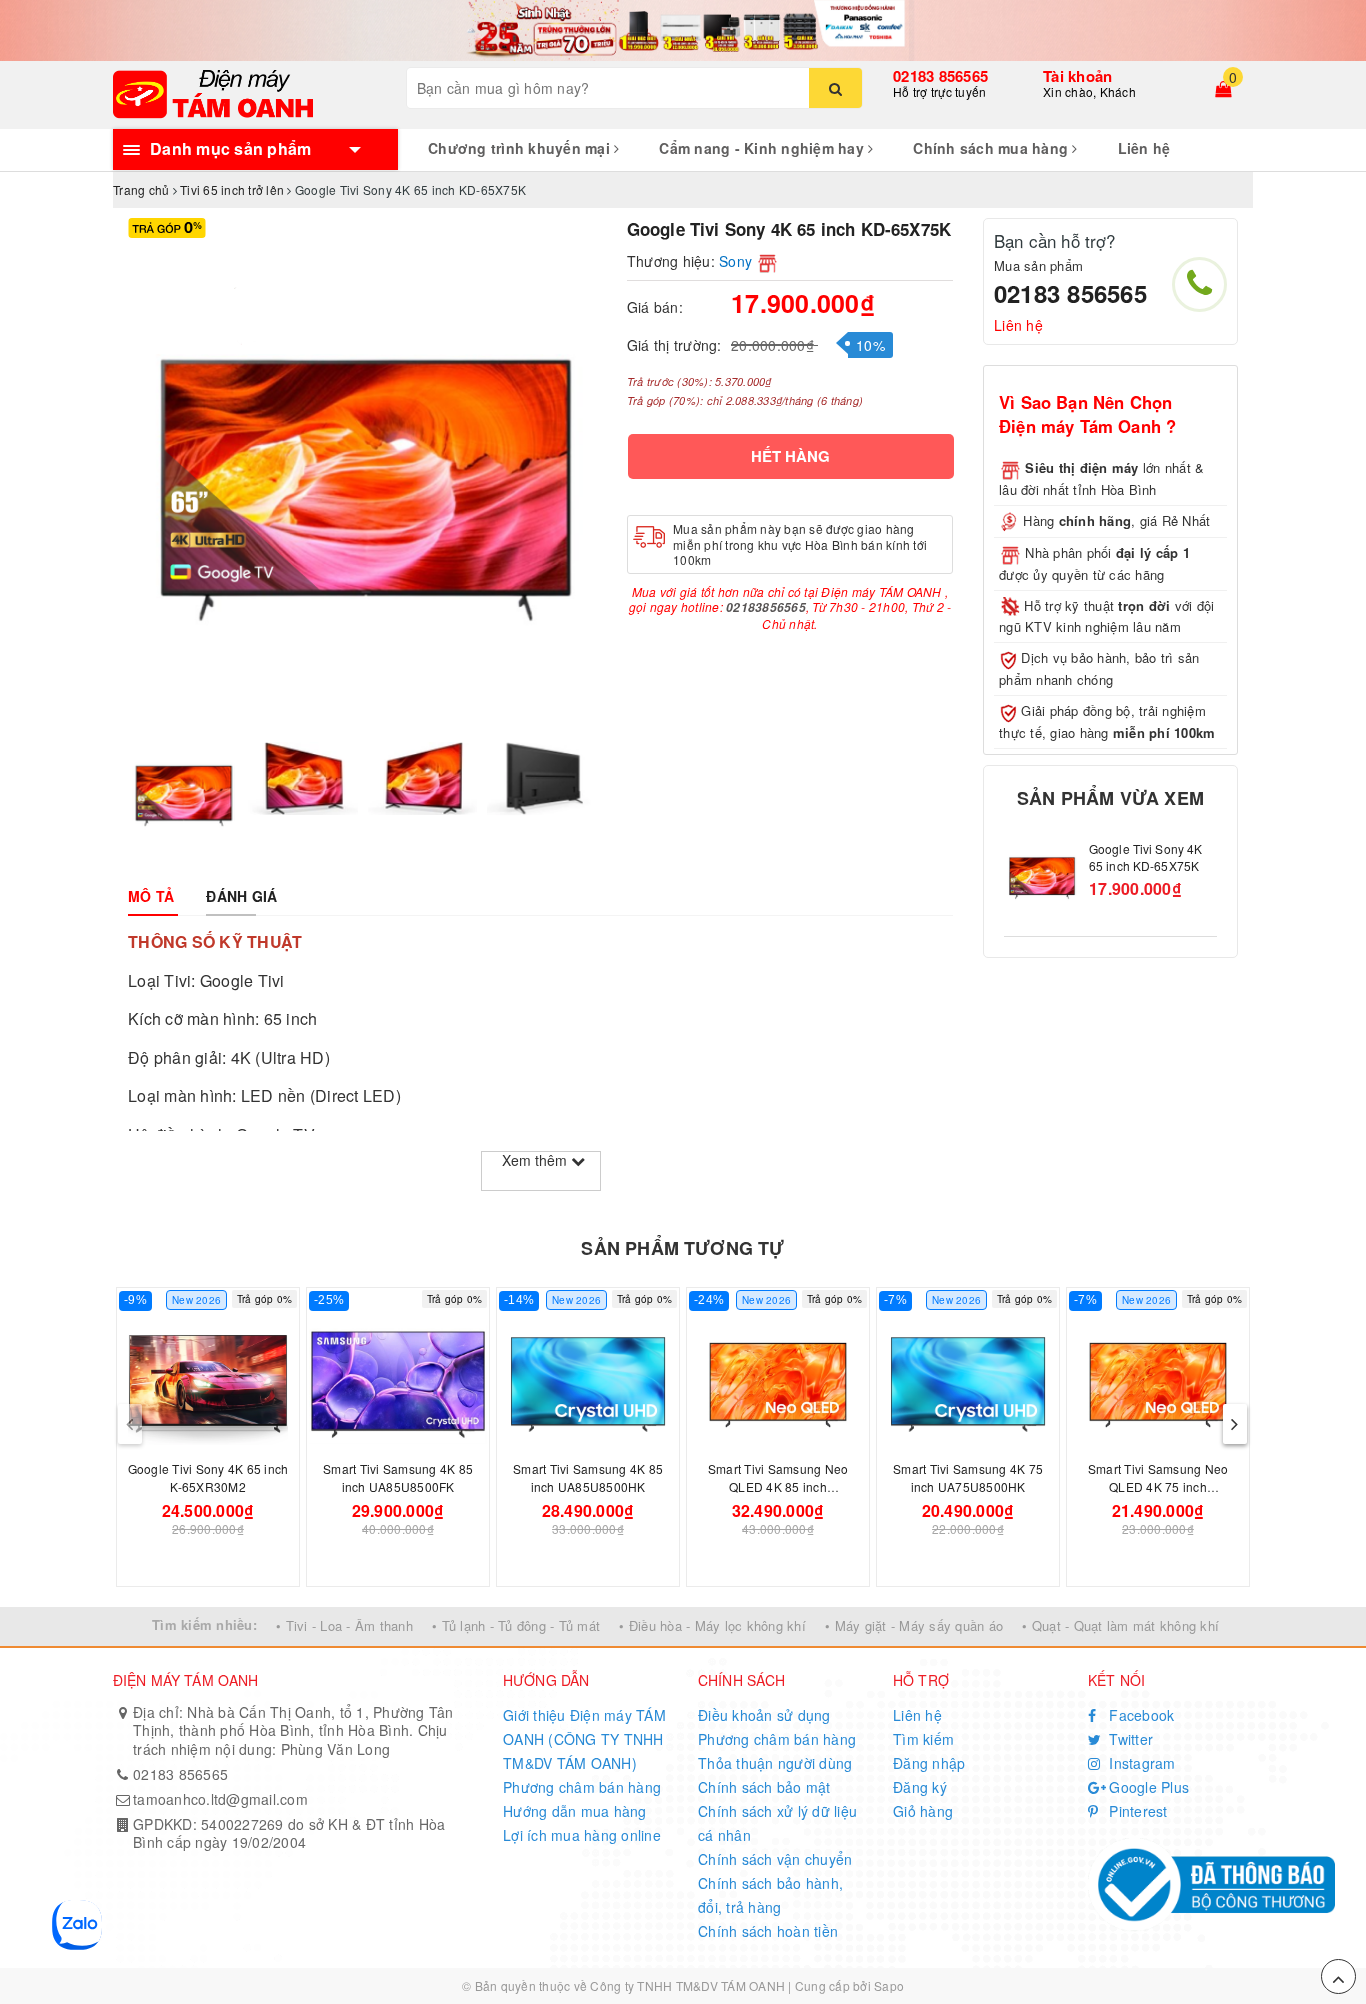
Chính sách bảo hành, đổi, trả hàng (770, 1895)
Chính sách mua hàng (992, 148)
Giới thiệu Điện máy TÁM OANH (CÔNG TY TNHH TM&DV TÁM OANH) (584, 1739)
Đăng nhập (929, 1763)
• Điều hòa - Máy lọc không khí (712, 1625)
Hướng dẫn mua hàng (575, 1811)
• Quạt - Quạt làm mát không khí (1120, 1625)
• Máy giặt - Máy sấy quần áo (914, 1625)
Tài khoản (1077, 76)
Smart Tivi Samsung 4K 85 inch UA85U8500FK (398, 1477)
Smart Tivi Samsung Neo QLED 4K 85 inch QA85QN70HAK (778, 1486)
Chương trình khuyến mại (521, 148)
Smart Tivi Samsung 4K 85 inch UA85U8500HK (588, 1477)
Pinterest (1136, 1811)
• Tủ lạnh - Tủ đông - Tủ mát (516, 1625)
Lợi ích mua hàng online (582, 1835)
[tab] (151, 896)
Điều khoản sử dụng (764, 1715)
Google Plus (1147, 1787)
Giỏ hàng (923, 1811)
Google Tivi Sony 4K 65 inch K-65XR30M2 (208, 1477)
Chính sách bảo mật (764, 1787)
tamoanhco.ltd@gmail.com (220, 1799)
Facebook (1139, 1715)
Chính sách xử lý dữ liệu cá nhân (777, 1823)
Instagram (1140, 1763)
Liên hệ (1144, 148)
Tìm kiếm (923, 1739)
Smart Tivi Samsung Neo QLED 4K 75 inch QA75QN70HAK (1158, 1486)
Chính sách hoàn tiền (768, 1931)
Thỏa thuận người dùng (775, 1763)
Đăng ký (920, 1787)
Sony (735, 261)
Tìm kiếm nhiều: (204, 1624)
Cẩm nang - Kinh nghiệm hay (763, 148)
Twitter (1129, 1739)
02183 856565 (940, 76)
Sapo (889, 1985)
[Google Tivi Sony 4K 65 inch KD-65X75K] (1041, 878)
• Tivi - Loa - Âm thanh (344, 1625)
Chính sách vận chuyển (775, 1859)
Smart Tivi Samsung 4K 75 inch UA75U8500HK (968, 1477)
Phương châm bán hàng (582, 1787)
